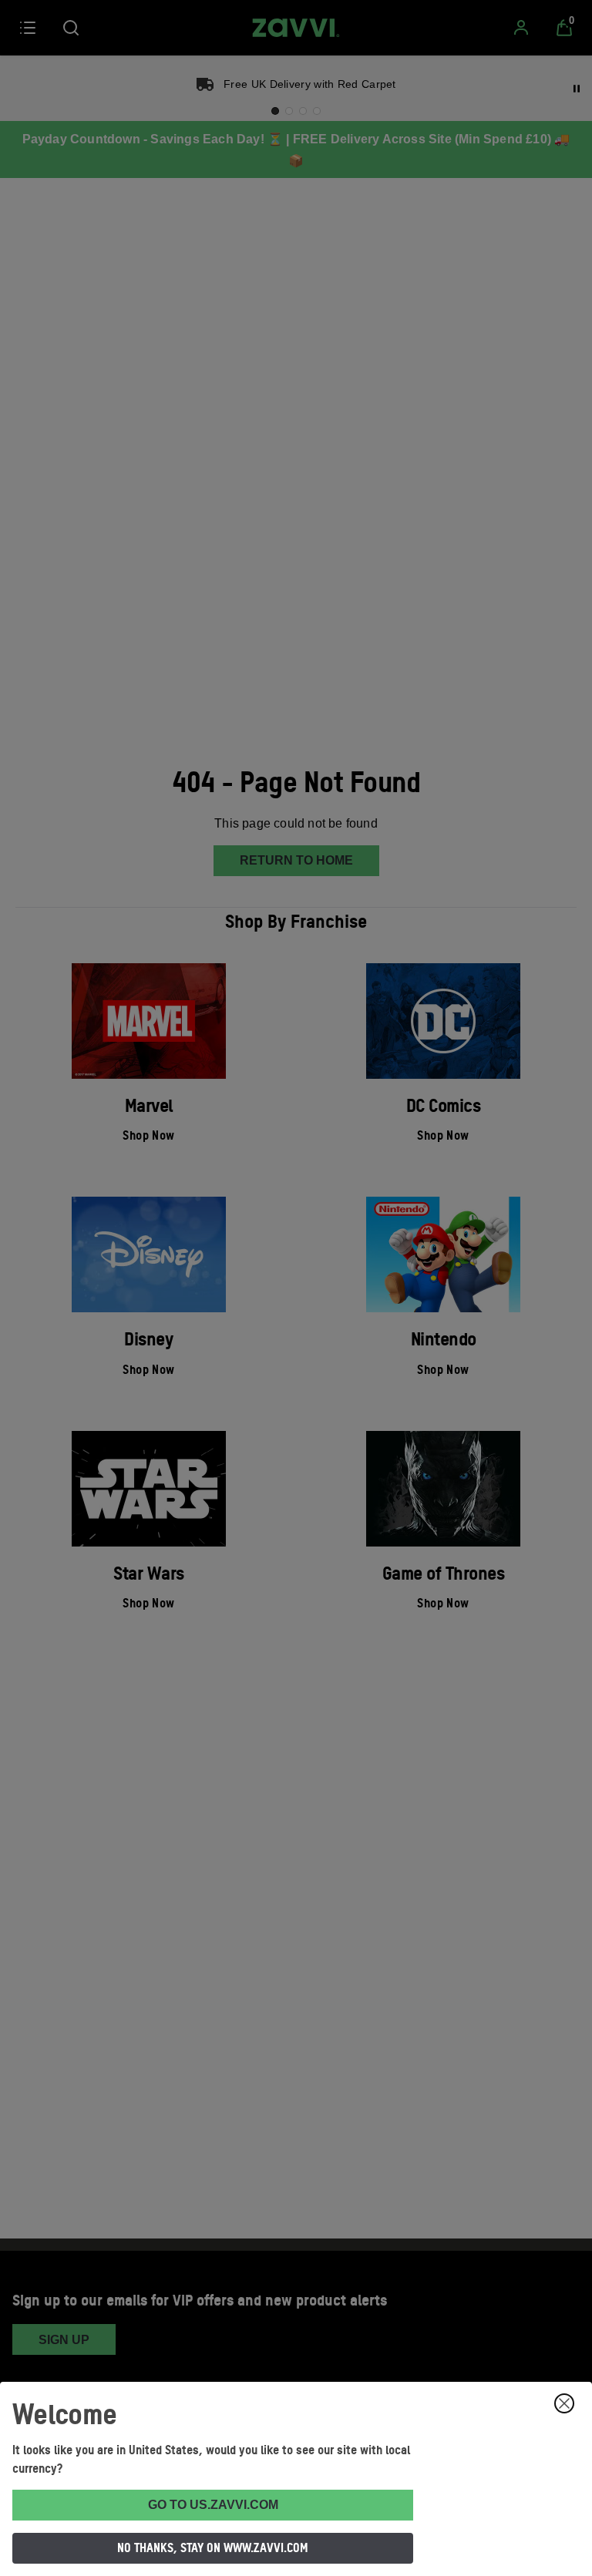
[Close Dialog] (564, 2403)
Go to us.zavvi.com (213, 2505)
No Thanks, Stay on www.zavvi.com (213, 2547)
